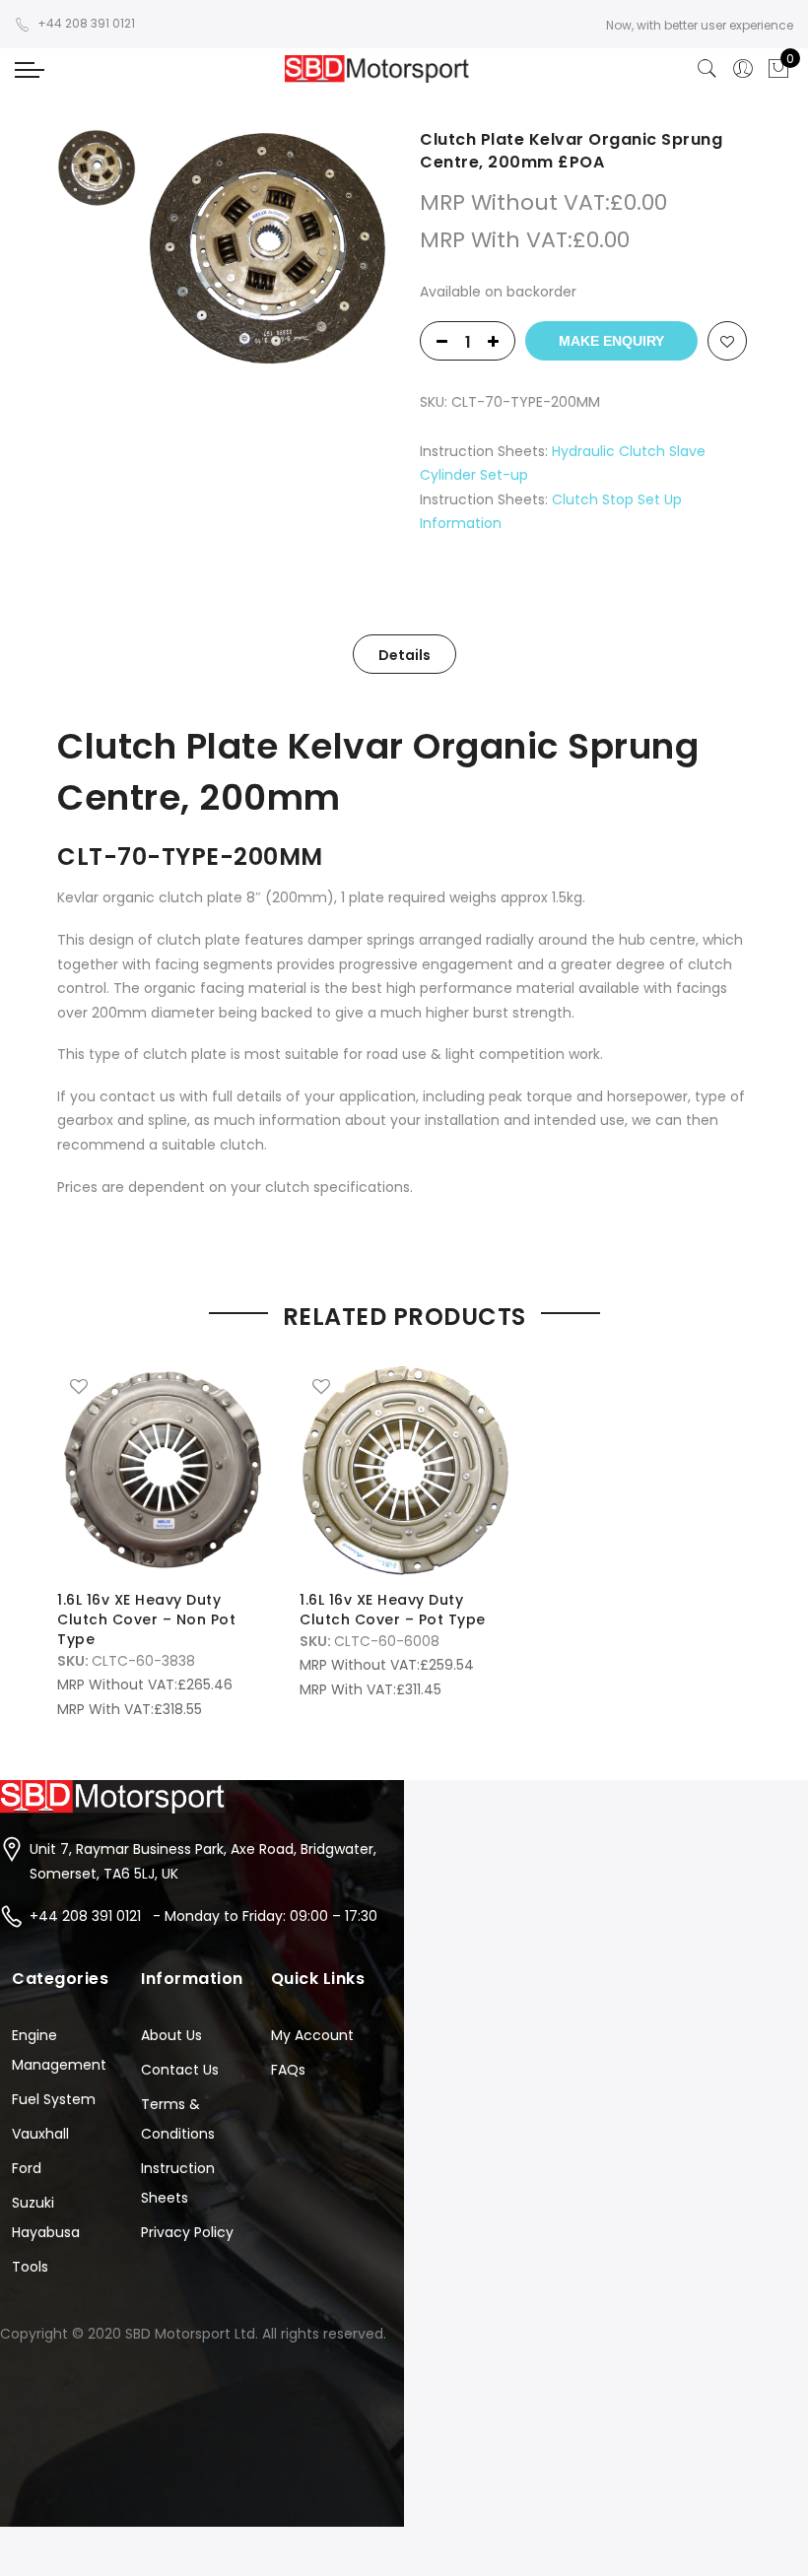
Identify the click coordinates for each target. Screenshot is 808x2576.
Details (404, 655)
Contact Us (180, 2070)
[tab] (404, 654)
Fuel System (54, 2099)
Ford (27, 2168)
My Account (312, 2035)
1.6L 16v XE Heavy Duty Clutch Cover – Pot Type (393, 1610)
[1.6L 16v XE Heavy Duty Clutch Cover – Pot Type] (405, 1470)
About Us (171, 2035)
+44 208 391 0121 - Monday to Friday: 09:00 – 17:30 (203, 1916)
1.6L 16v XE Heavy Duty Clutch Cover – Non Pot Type (146, 1619)
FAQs (288, 2070)
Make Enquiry (611, 341)
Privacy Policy (187, 2232)
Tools (30, 2267)
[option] (267, 250)
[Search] (707, 69)
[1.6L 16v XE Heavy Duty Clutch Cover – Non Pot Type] (163, 1470)
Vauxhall (40, 2134)
